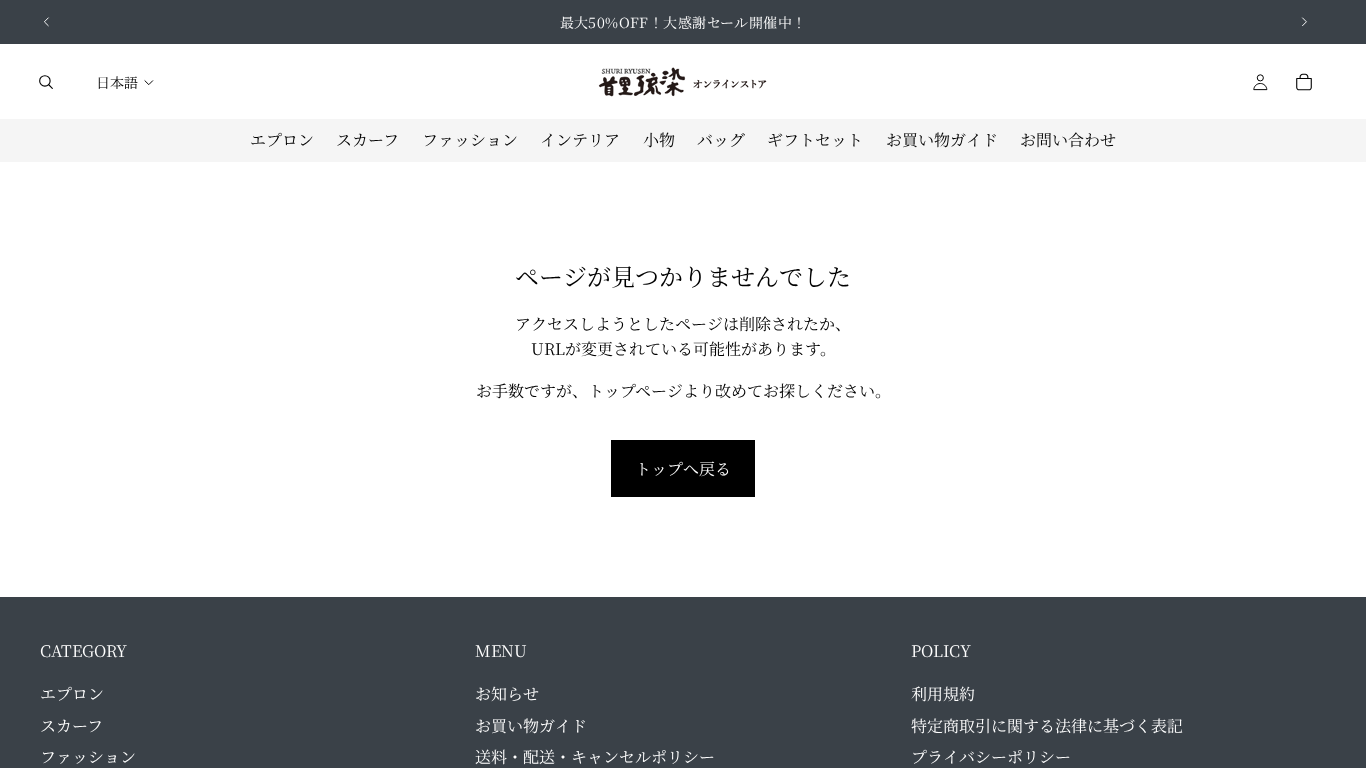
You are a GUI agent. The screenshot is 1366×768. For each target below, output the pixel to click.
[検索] (46, 82)
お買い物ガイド (531, 725)
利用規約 (943, 693)
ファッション (88, 756)
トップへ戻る (683, 468)
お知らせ (507, 693)
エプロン (72, 693)
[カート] (1304, 82)
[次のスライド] (1304, 22)
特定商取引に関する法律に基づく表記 (1047, 725)
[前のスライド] (47, 22)
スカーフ (71, 725)
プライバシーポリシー (991, 756)
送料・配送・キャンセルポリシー (595, 756)
